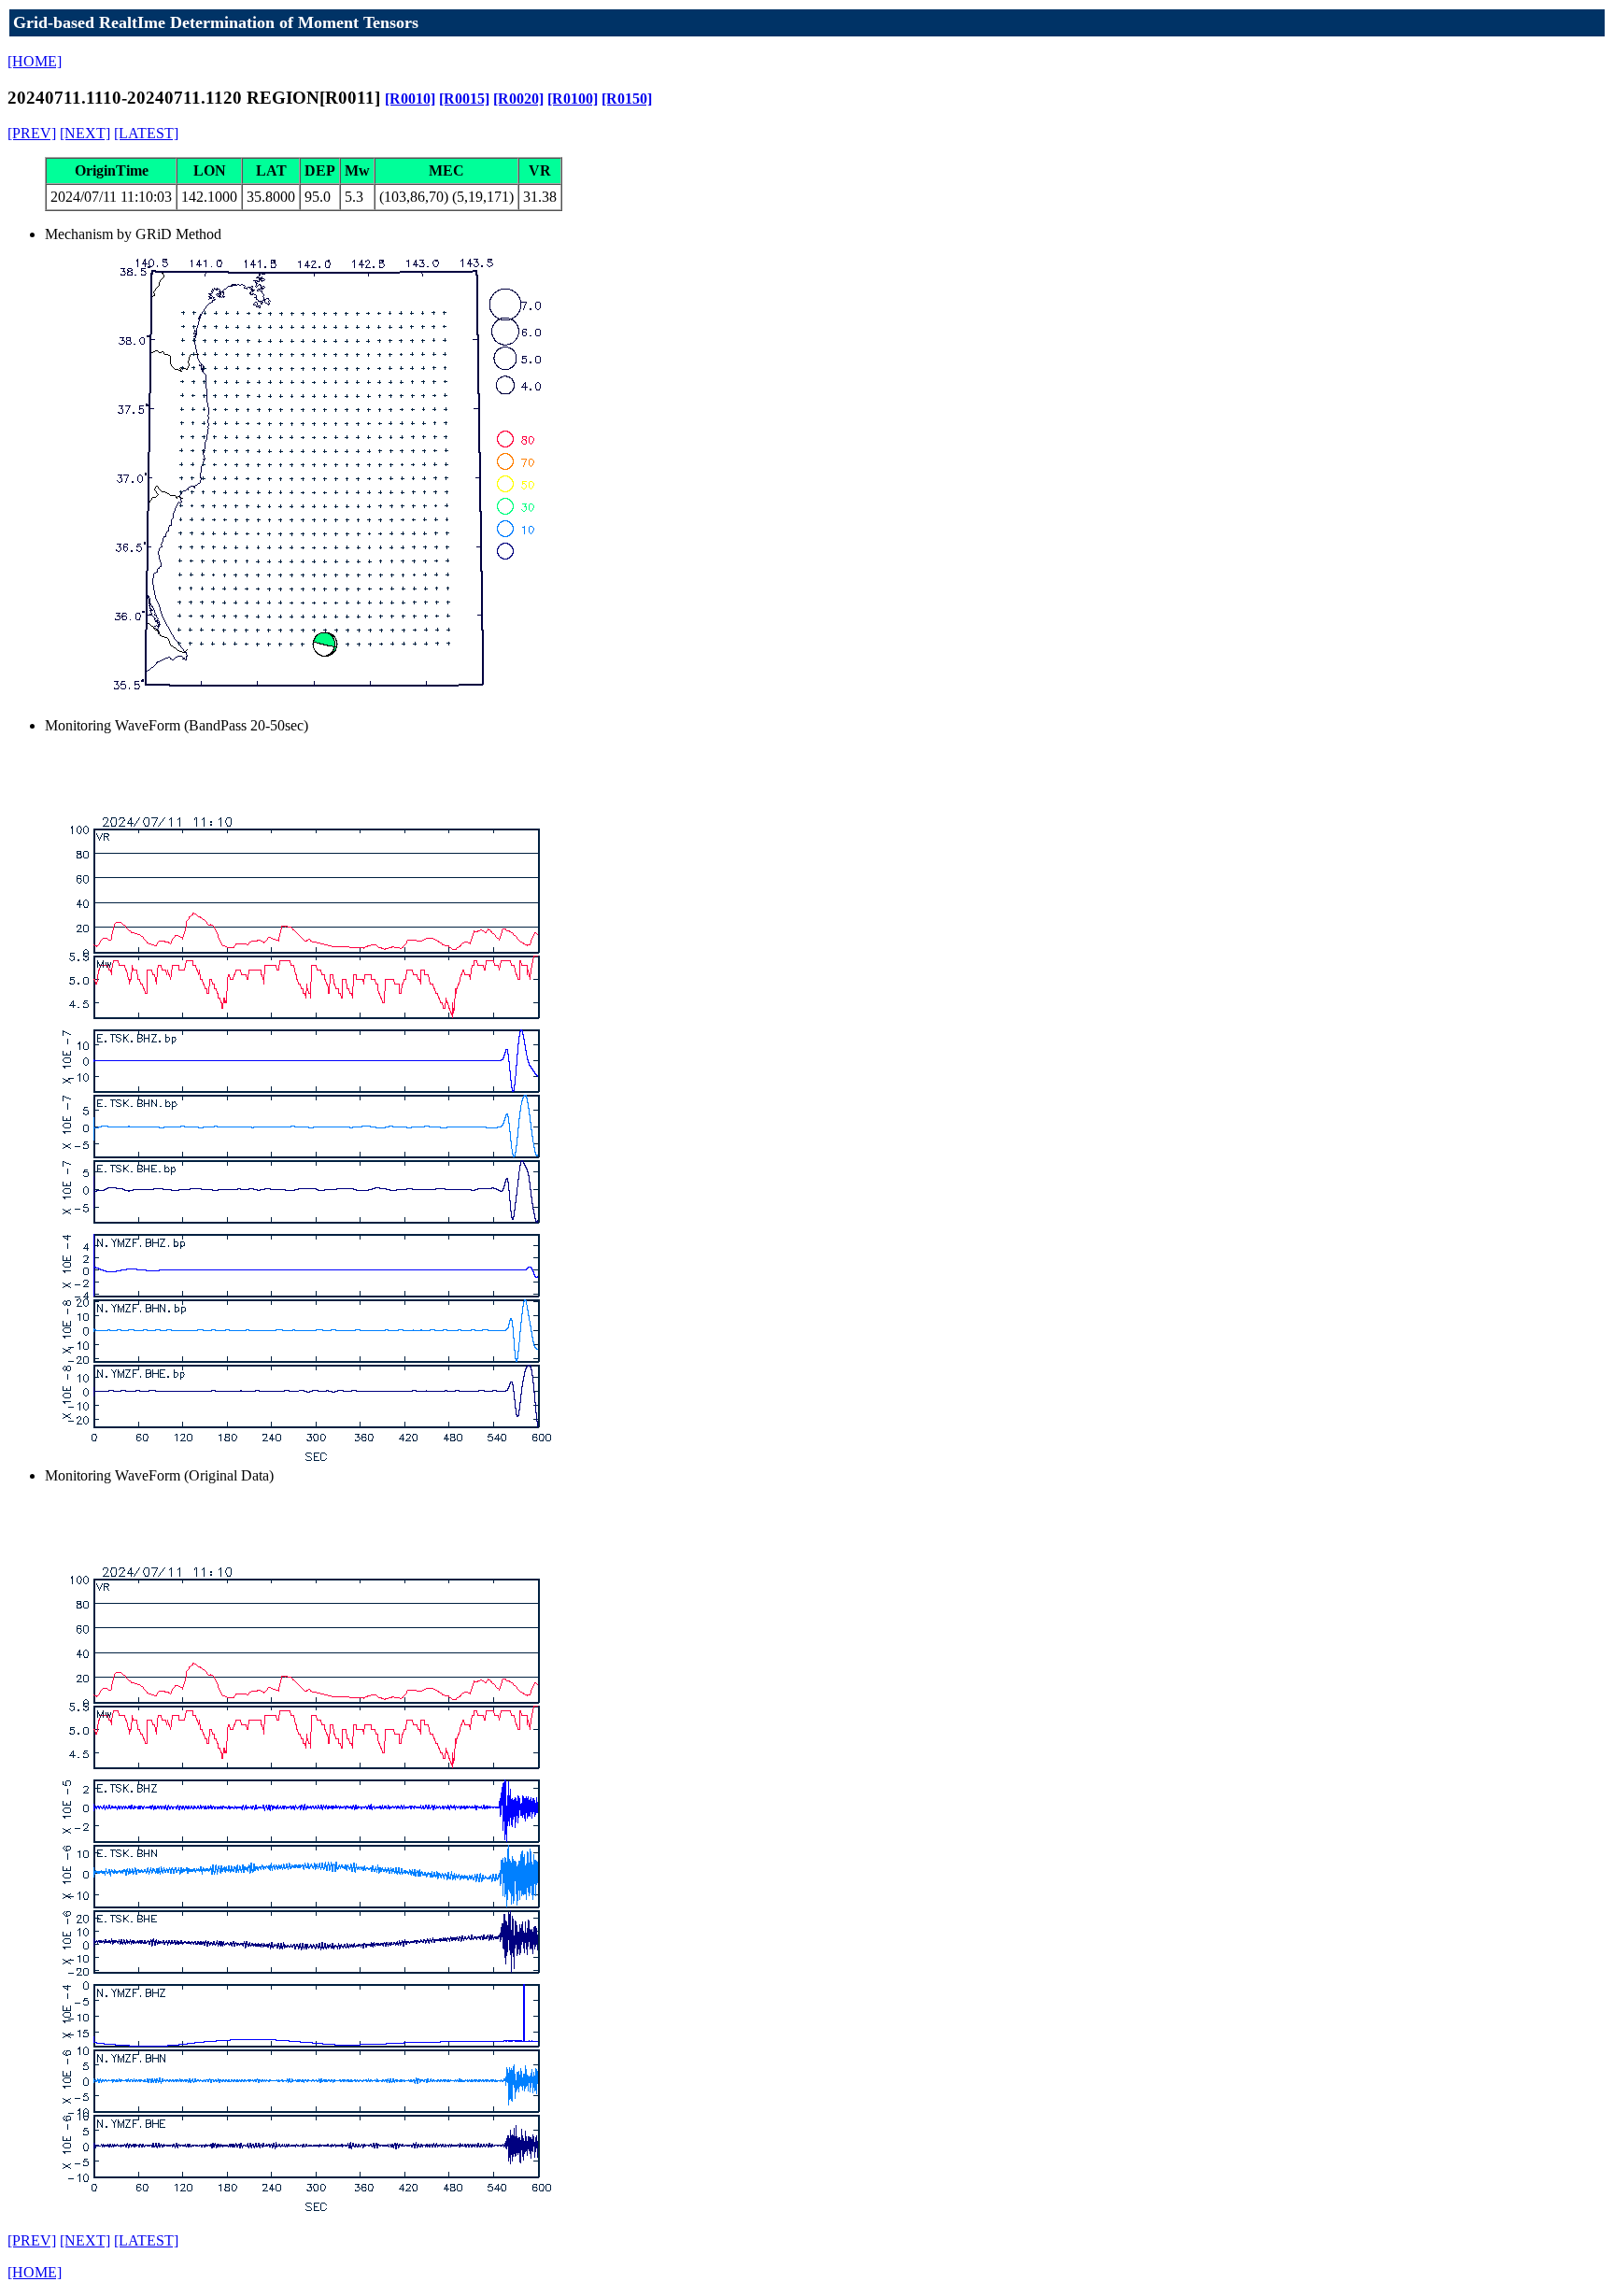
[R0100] (573, 99)
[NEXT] (85, 133)
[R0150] (627, 99)
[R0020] (518, 99)
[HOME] (35, 61)
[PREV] (32, 133)
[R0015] (464, 99)
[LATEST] (146, 133)
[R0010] (410, 99)
